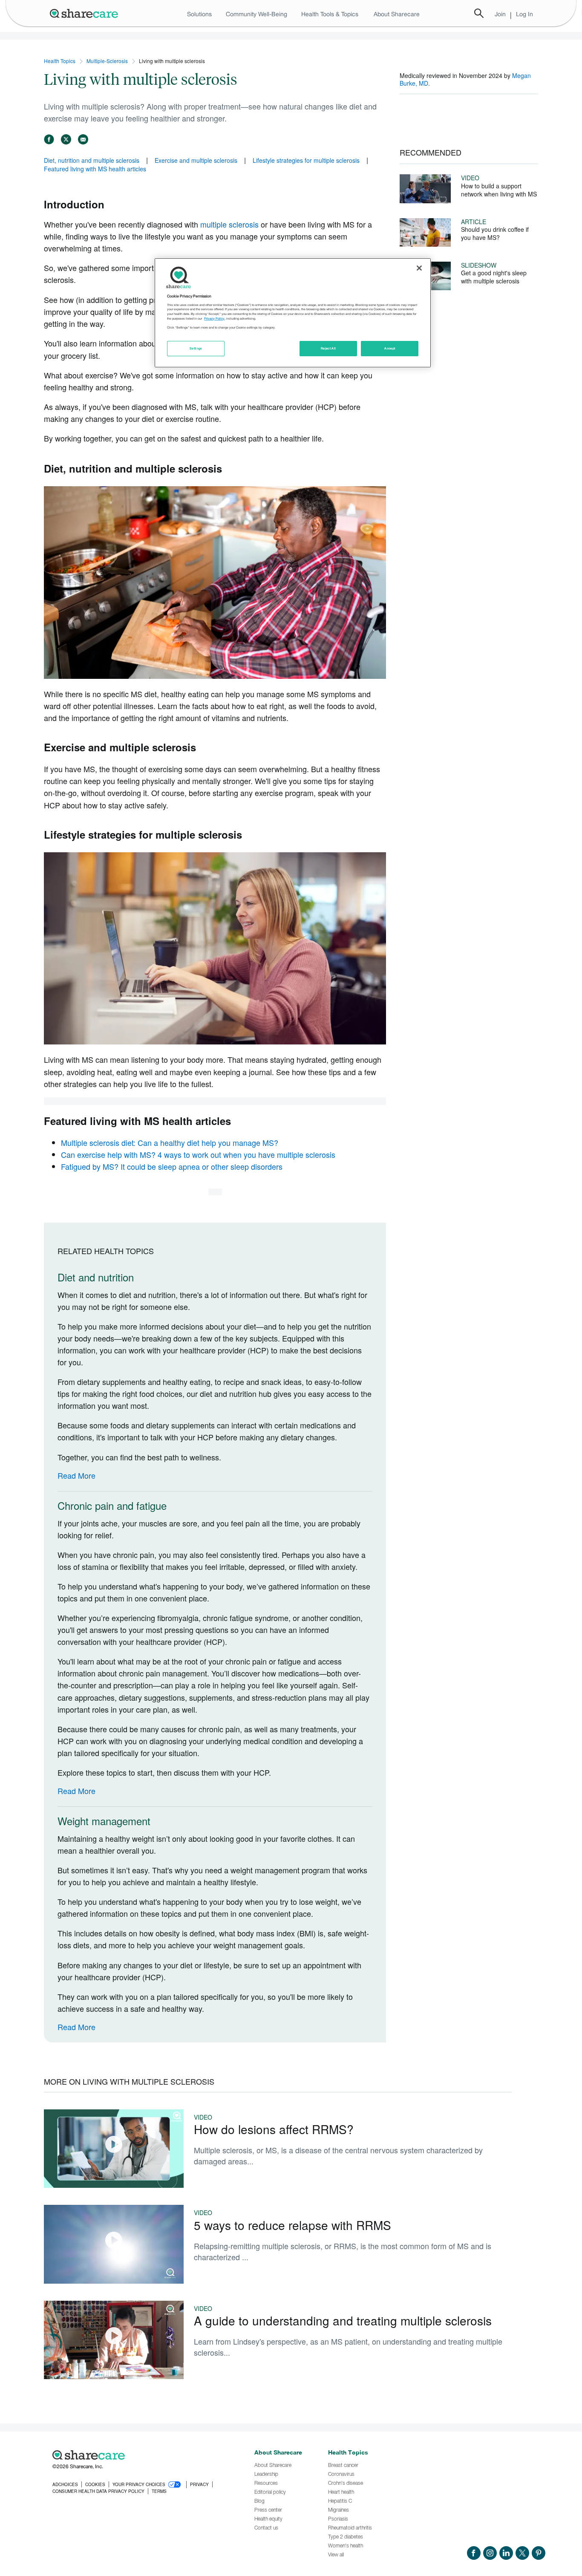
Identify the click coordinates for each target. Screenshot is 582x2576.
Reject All (328, 348)
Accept (390, 348)
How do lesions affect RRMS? (274, 2129)
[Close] (419, 268)
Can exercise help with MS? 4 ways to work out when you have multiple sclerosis (198, 1154)
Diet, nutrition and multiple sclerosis (92, 160)
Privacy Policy (214, 319)
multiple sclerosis (229, 224)
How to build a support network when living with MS (499, 190)
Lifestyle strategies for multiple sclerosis (306, 160)
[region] (293, 313)
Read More (76, 1475)
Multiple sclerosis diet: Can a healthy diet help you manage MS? (170, 1142)
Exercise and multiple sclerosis (196, 160)
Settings (196, 348)
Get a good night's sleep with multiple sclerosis (494, 277)
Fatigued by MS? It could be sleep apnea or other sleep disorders (172, 1166)
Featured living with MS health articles (95, 169)
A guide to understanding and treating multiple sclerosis (343, 2320)
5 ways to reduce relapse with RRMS (292, 2225)
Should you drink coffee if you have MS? (495, 233)
